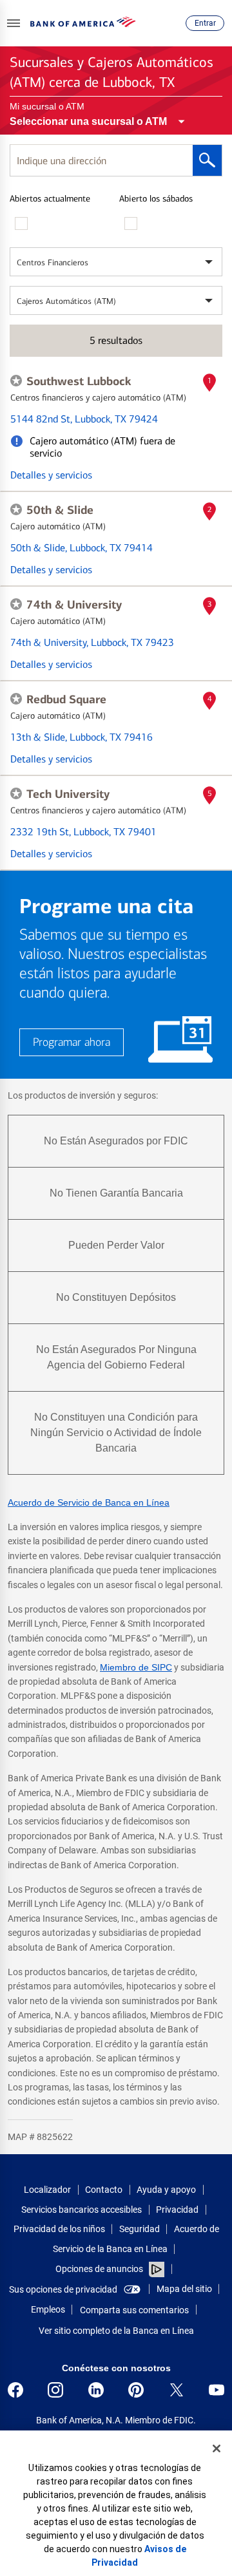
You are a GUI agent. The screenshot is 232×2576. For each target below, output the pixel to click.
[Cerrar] (217, 2448)
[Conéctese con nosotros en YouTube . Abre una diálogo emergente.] (217, 2390)
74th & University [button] (74, 605)
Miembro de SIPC (136, 1667)
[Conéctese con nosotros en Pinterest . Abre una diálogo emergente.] (136, 2390)
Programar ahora (72, 1042)
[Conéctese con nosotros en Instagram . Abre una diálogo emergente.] (55, 2390)
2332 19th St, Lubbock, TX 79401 (83, 832)
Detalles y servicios (51, 475)
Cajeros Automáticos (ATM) (66, 301)
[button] (14, 23)
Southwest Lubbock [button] (79, 381)
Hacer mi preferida (16, 381)
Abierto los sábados (156, 199)
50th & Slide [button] (60, 510)
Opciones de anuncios (100, 2269)
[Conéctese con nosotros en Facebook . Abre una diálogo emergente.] (15, 2390)
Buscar (207, 160)
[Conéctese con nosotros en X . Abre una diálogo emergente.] (177, 2390)
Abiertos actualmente (50, 199)
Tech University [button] (68, 794)
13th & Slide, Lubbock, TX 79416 (82, 737)
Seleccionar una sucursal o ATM (88, 121)
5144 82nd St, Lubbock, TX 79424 (84, 419)
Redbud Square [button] (66, 699)
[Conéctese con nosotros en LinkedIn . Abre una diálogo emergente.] (96, 2390)
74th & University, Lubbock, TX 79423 (92, 642)
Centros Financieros (53, 262)
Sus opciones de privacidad (63, 2289)
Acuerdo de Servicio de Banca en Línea (89, 1502)
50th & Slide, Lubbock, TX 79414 (82, 548)
